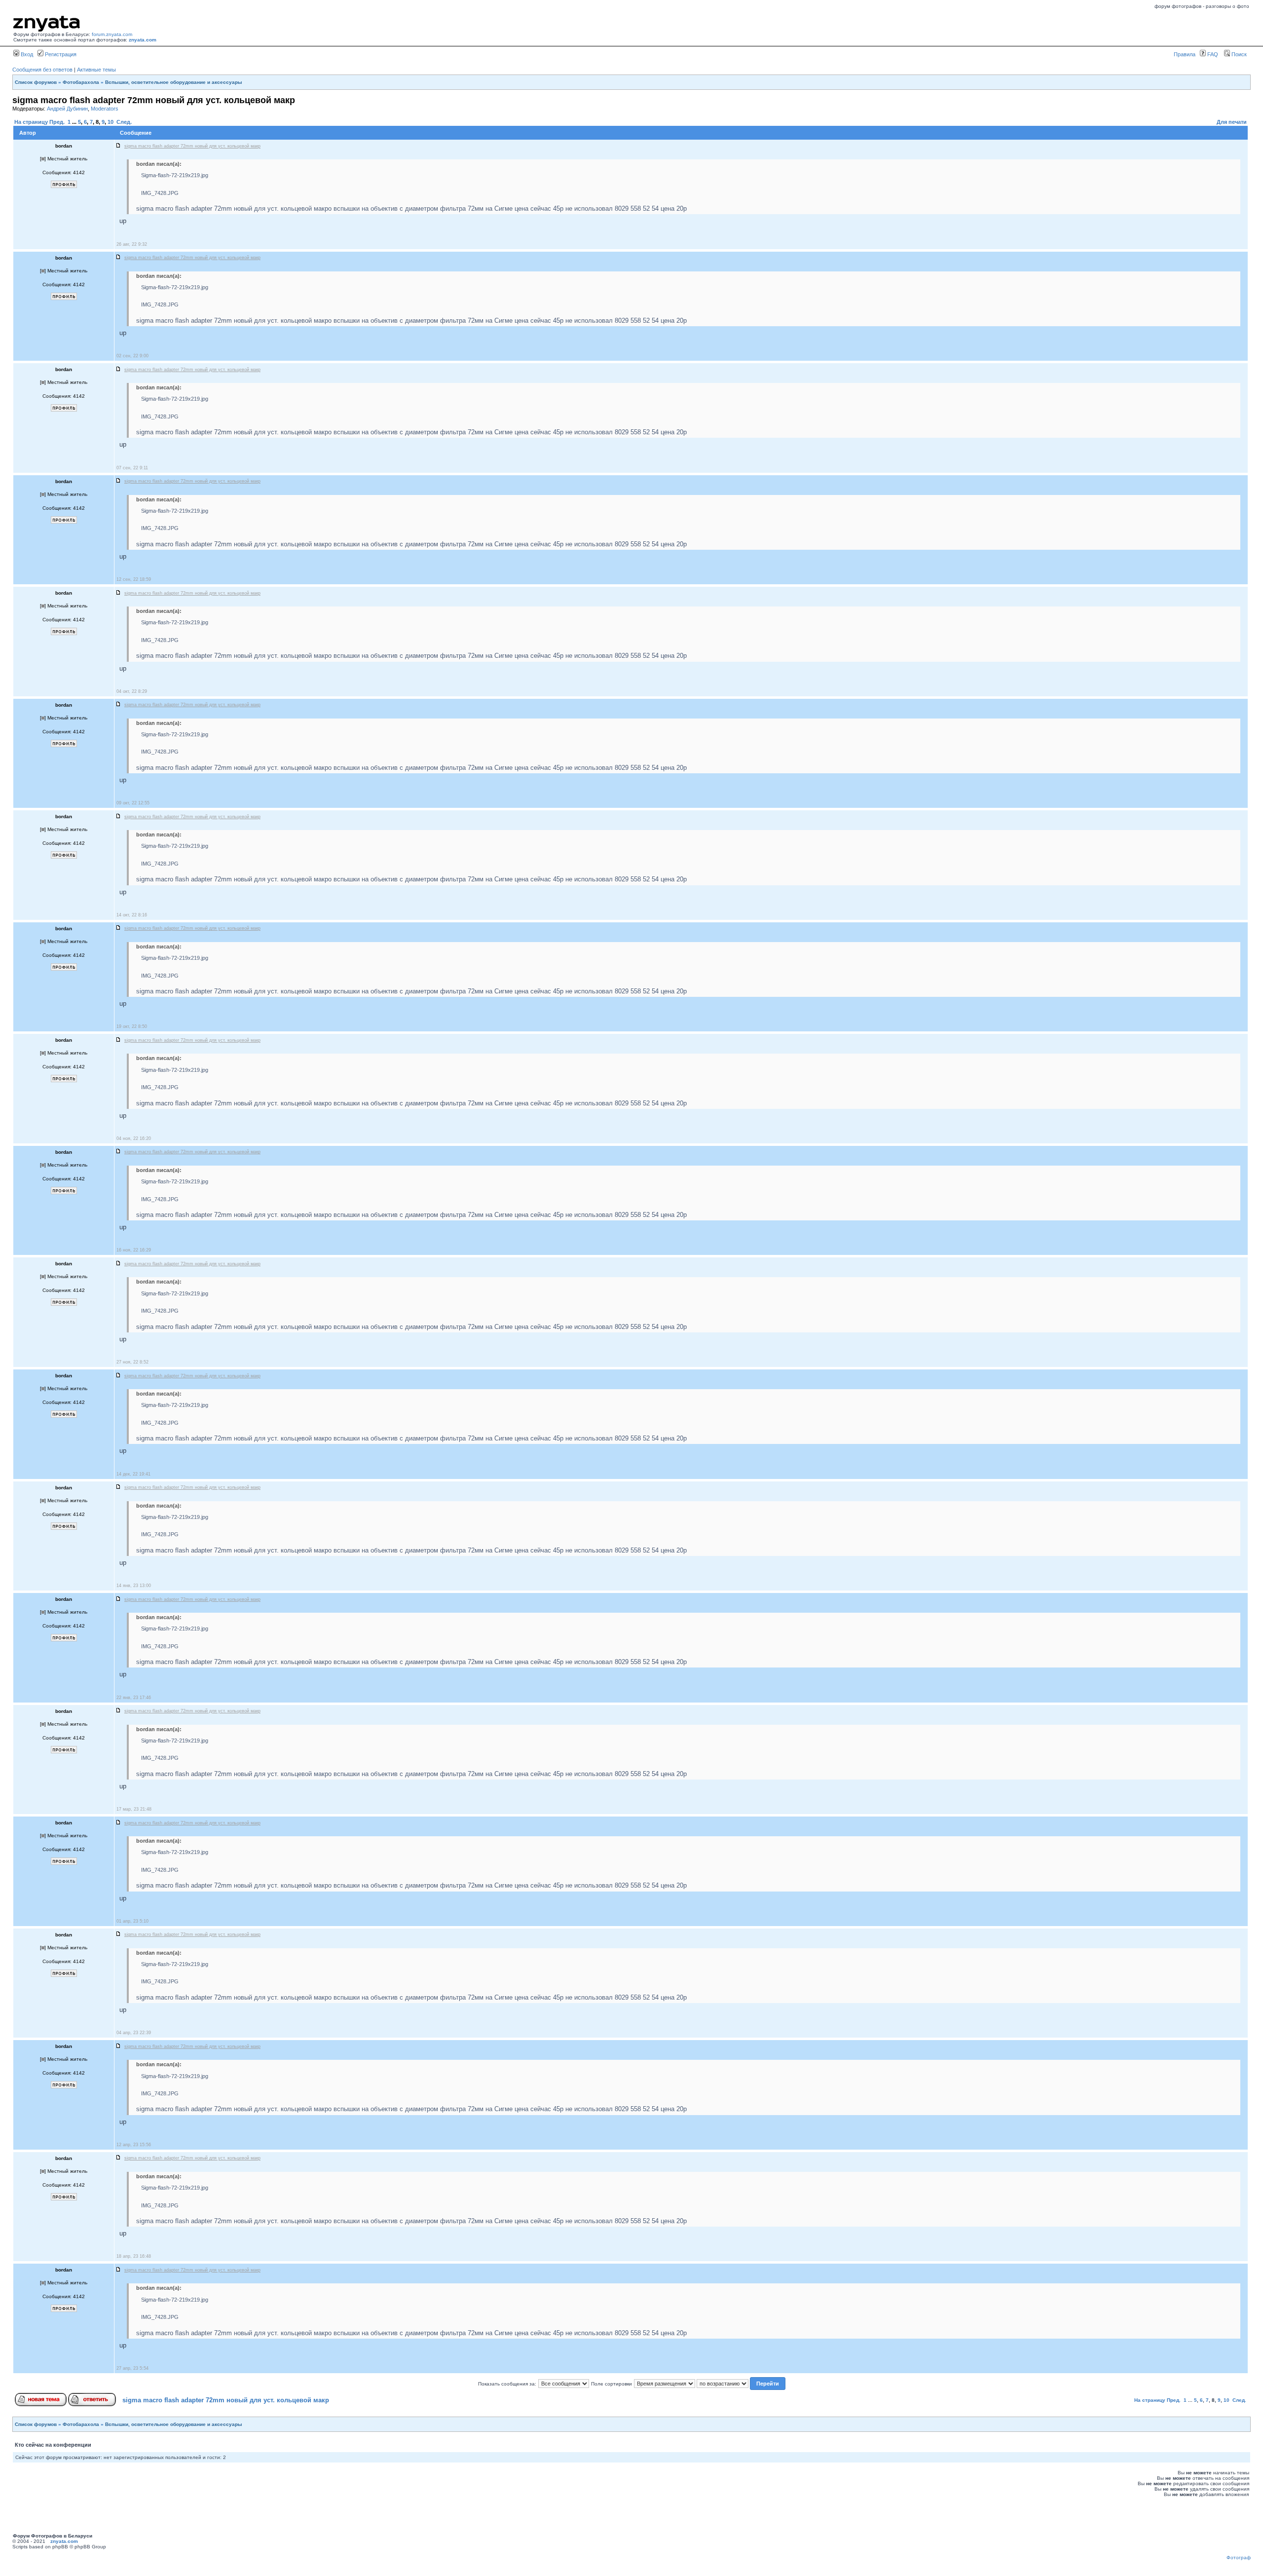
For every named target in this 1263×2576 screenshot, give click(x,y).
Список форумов (36, 82)
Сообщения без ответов (42, 70)
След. (124, 122)
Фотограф (1239, 2557)
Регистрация (60, 54)
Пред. (57, 122)
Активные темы (96, 70)
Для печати (1232, 122)
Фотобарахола (81, 82)
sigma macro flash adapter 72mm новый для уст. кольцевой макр (226, 2400)
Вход (26, 54)
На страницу (31, 122)
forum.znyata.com (112, 34)
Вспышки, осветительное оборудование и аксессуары (174, 82)
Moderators (105, 109)
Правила (1185, 54)
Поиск (1238, 54)
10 (111, 122)
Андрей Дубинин (67, 109)
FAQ (1212, 54)
